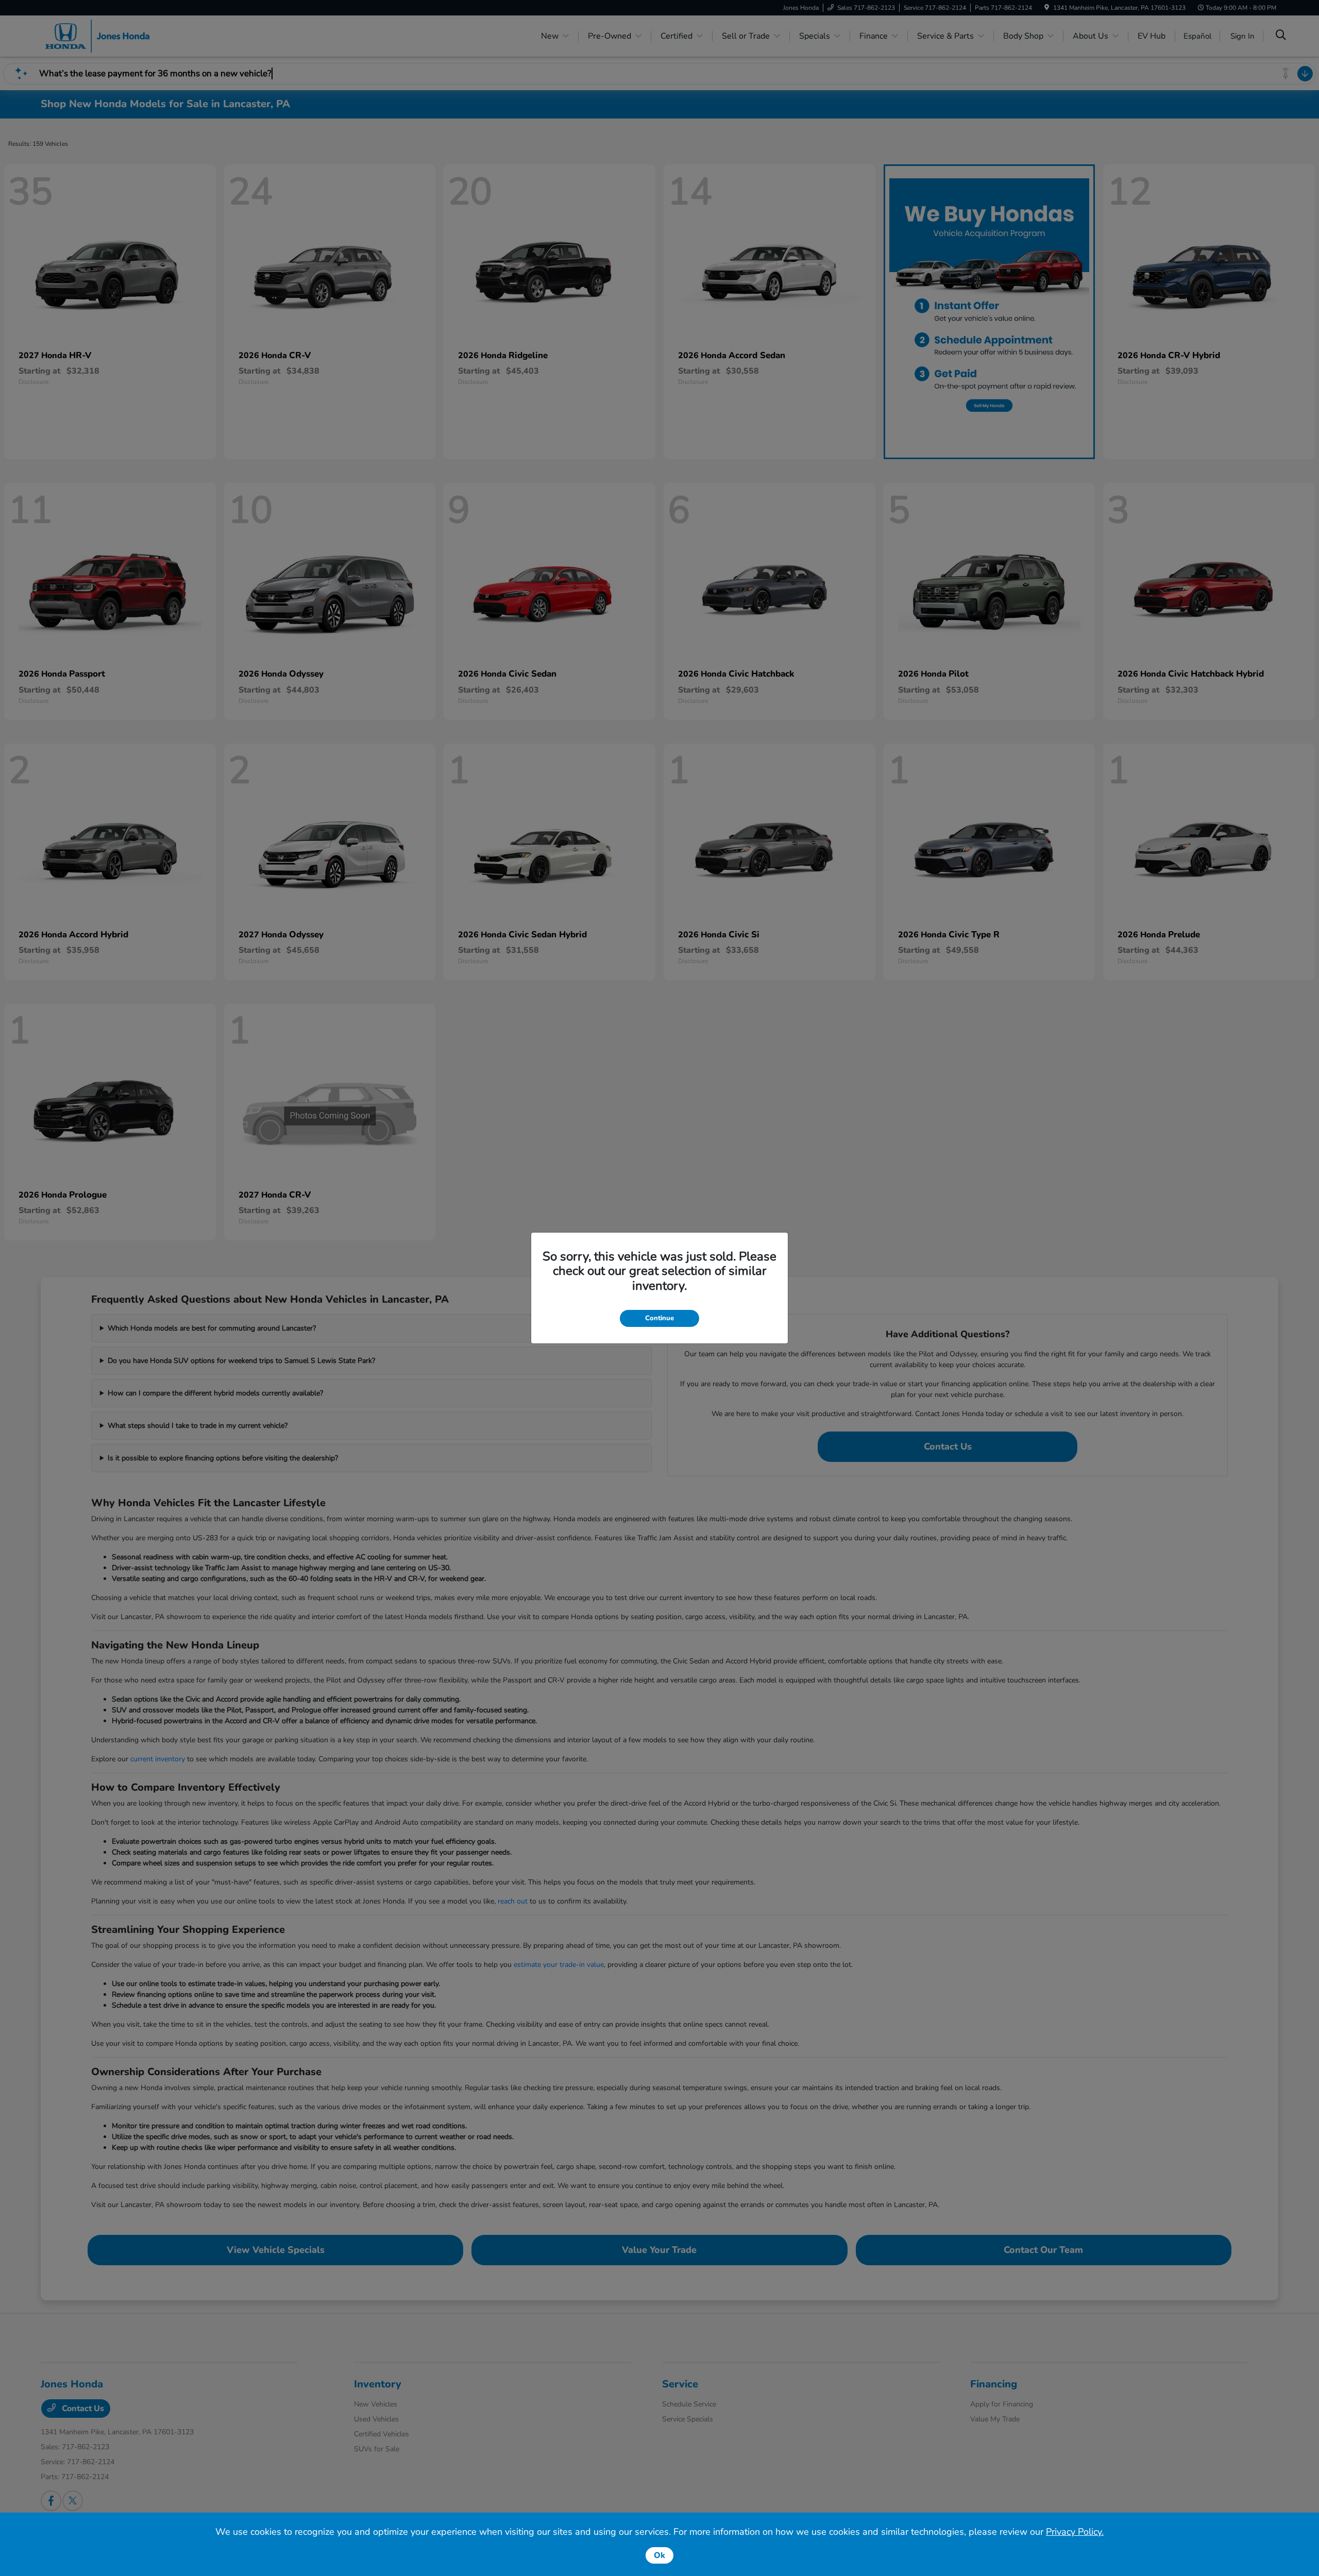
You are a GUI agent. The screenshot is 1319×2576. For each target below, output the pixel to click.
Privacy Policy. (1075, 2532)
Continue (659, 1318)
